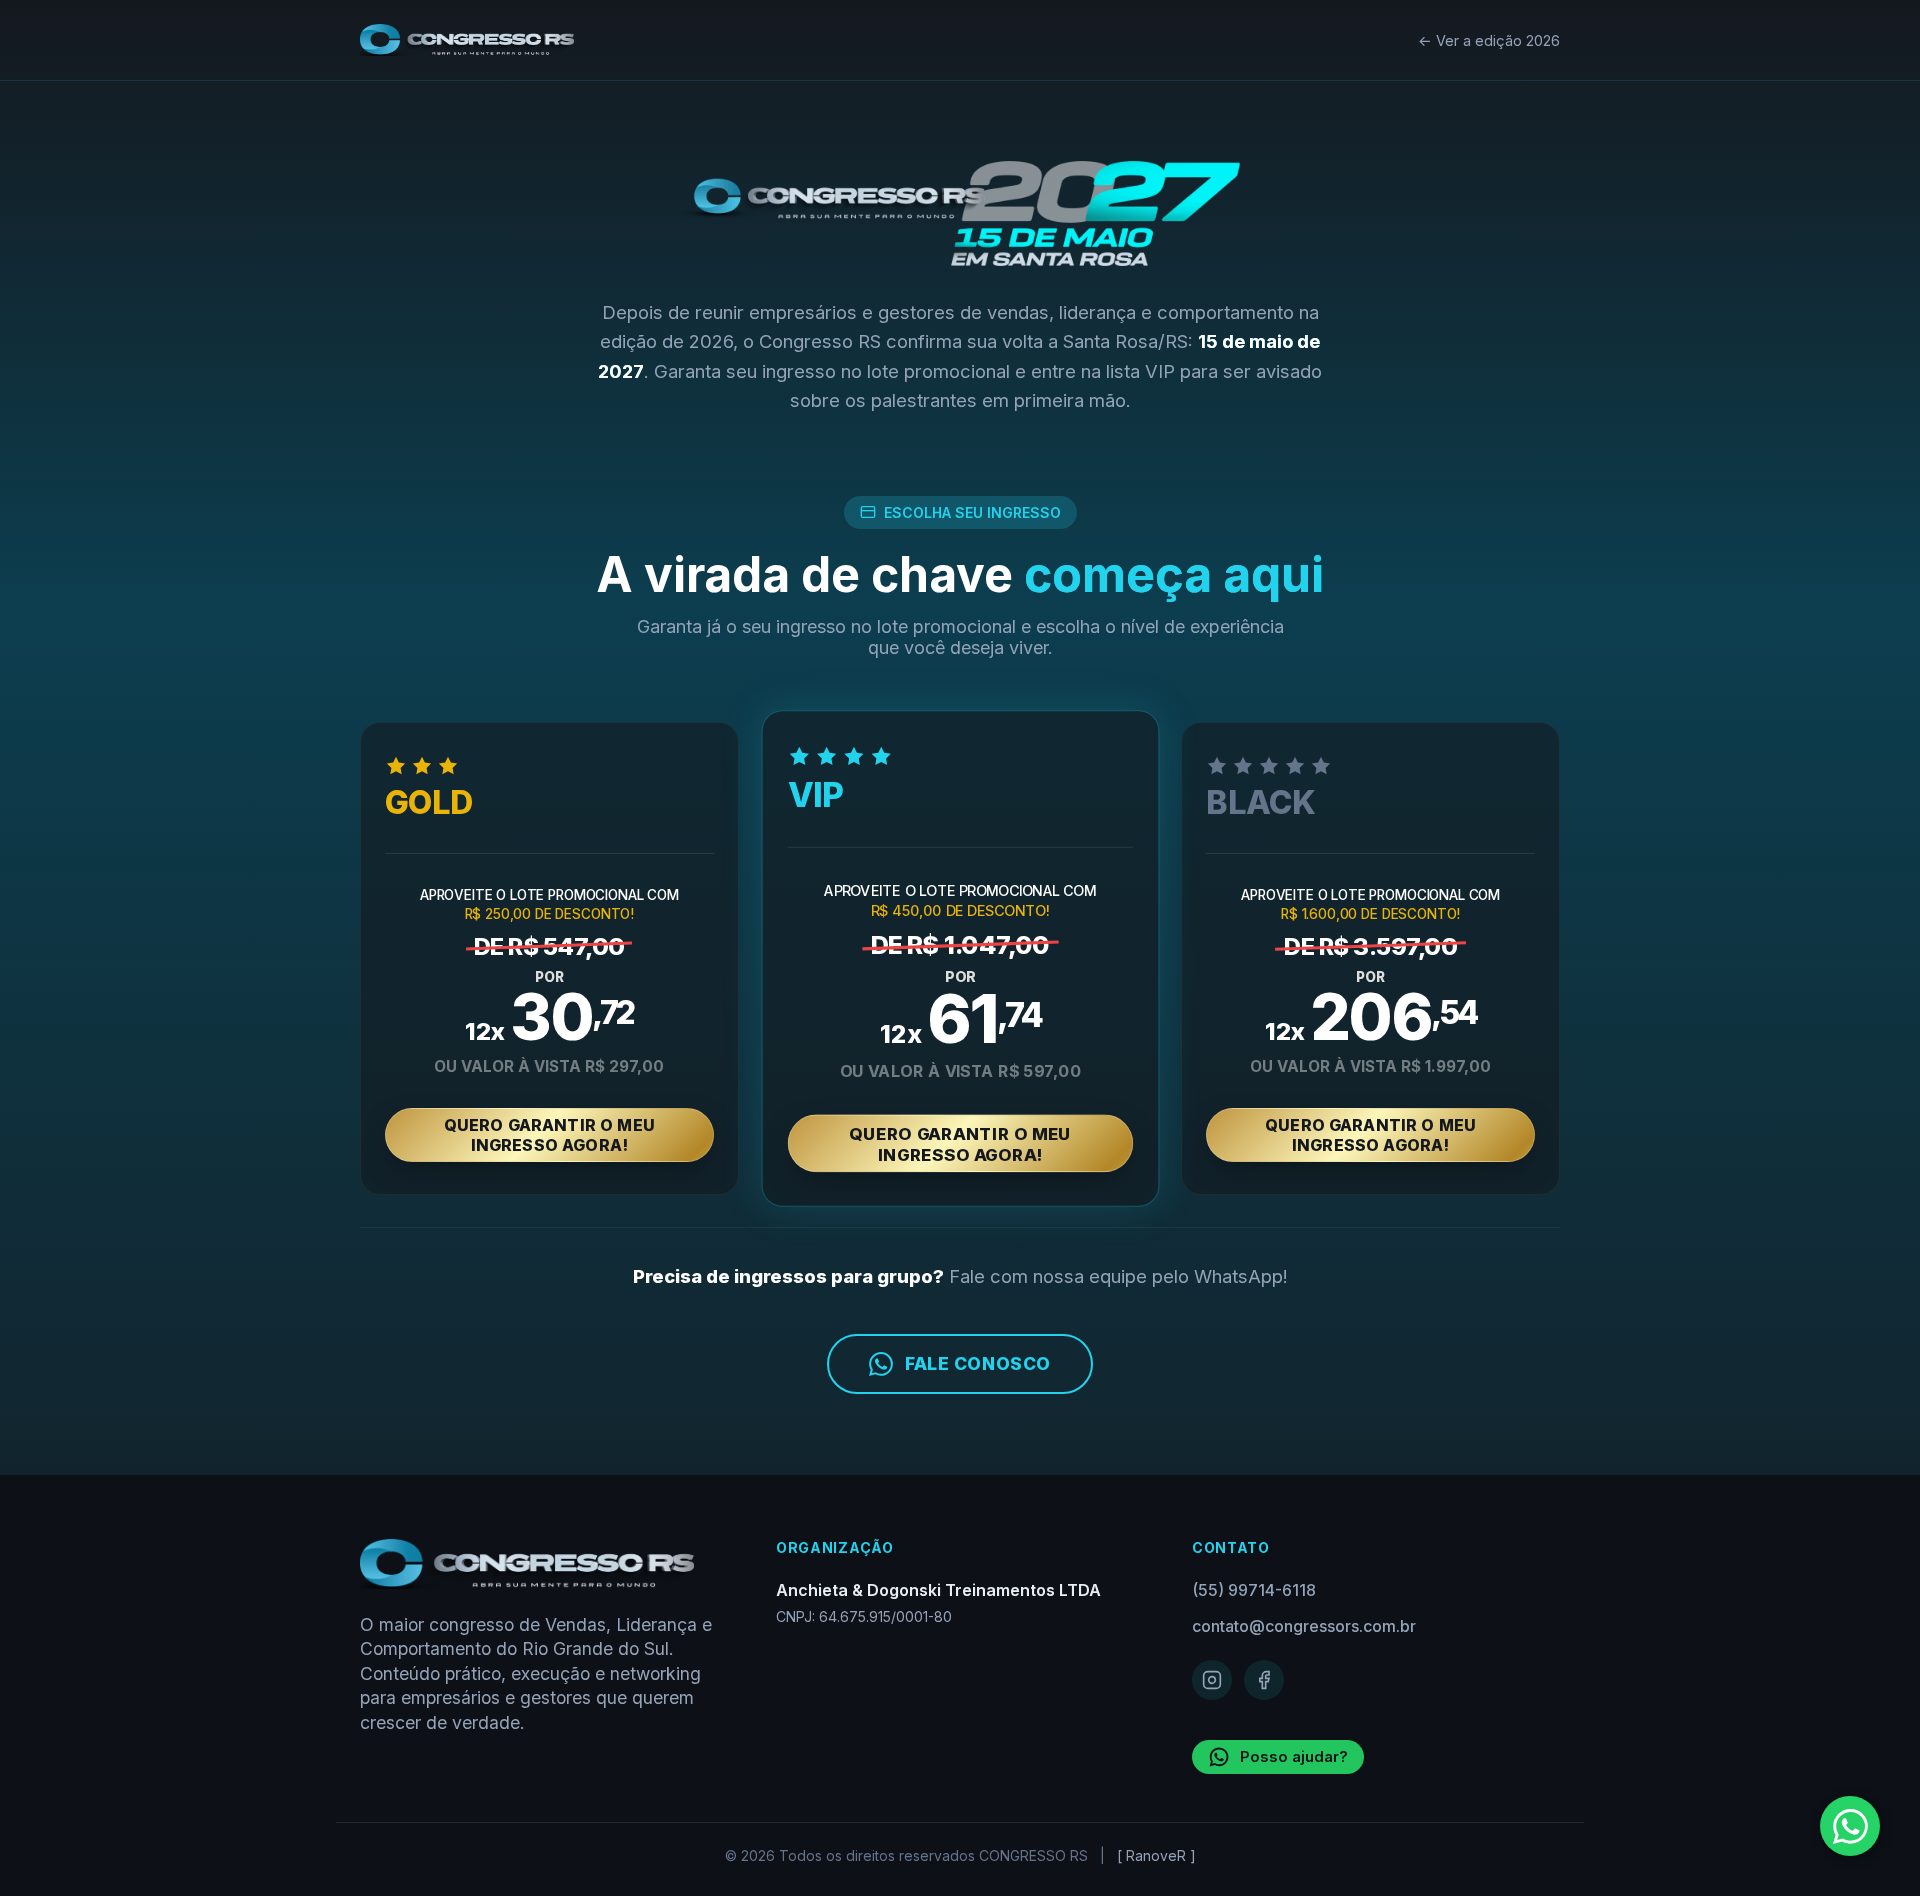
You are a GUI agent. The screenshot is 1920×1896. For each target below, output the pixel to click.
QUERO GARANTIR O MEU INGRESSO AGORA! (549, 1135)
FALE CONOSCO (977, 1363)
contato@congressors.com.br (1304, 1626)
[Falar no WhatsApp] (1850, 1826)
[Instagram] (1212, 1680)
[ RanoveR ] (1156, 1855)
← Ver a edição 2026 (1489, 40)
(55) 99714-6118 (1254, 1590)
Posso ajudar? (1294, 1756)
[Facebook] (1264, 1680)
